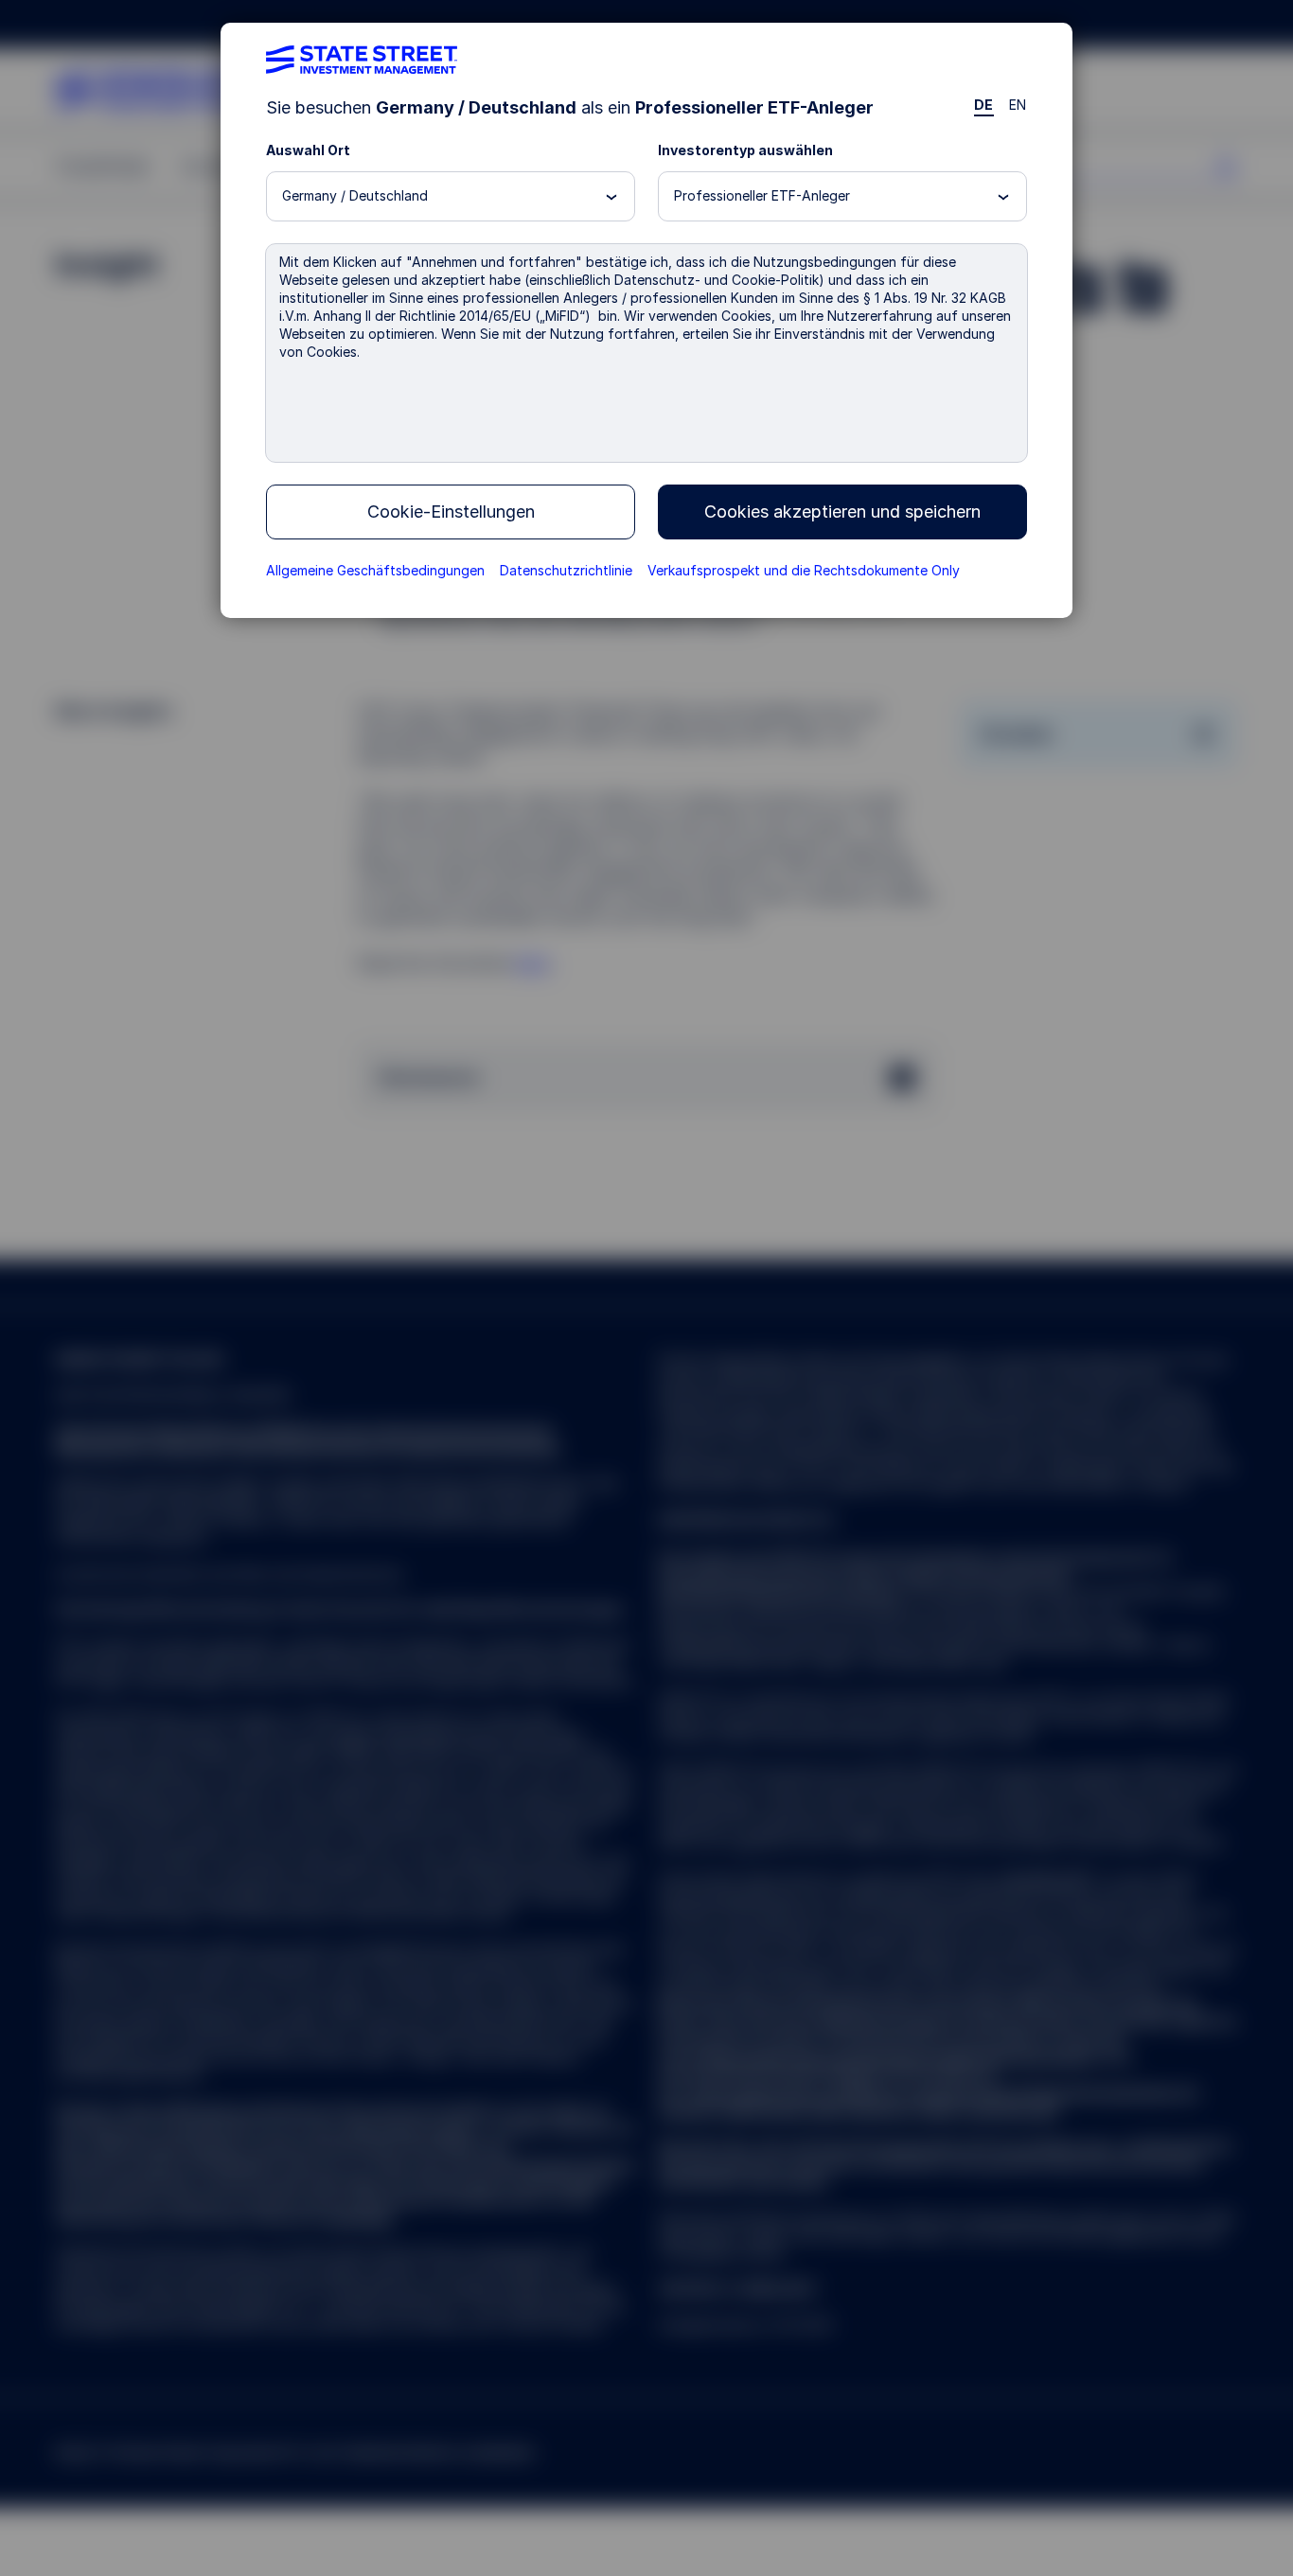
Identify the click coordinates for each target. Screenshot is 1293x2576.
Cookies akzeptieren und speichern (842, 512)
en (1018, 105)
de (984, 105)
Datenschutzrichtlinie (566, 570)
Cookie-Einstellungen (451, 512)
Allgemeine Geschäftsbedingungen (375, 570)
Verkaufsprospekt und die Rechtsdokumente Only (804, 570)
